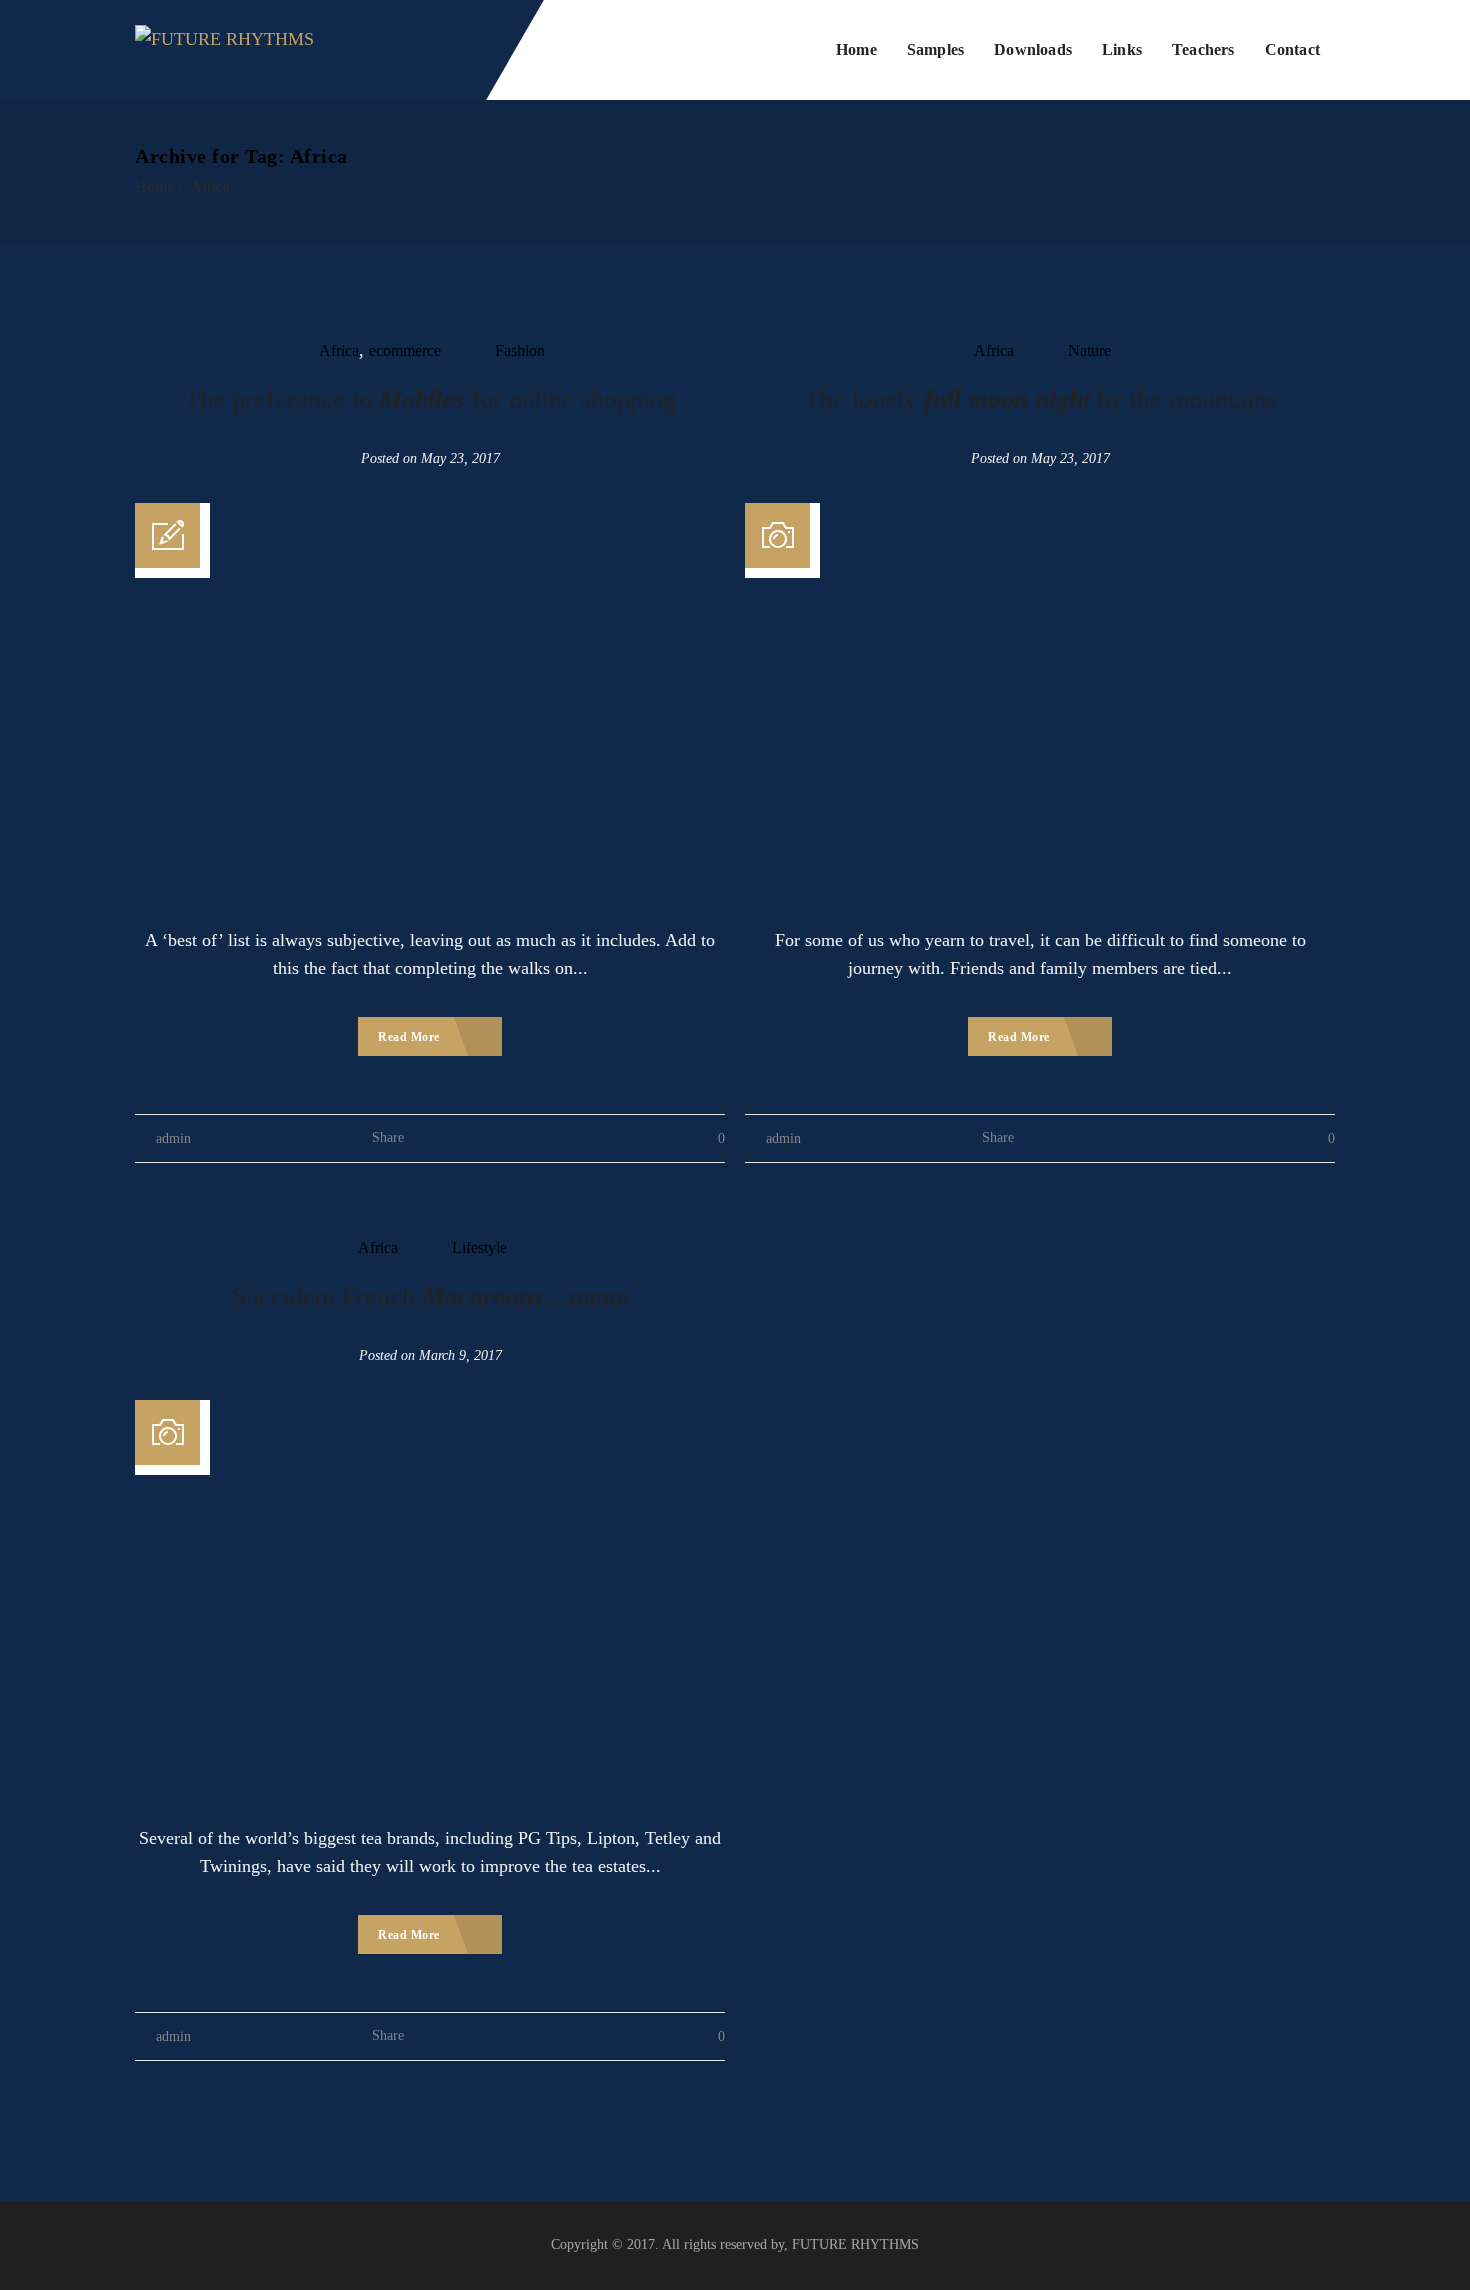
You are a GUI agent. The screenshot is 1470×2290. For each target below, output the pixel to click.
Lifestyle (479, 1247)
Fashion (520, 350)
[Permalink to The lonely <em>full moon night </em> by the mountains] (1040, 517)
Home (856, 49)
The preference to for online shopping (430, 399)
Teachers (1203, 49)
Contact (1292, 49)
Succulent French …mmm (430, 1296)
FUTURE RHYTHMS (855, 2244)
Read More (410, 1037)
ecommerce (405, 350)
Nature (1089, 350)
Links (1122, 49)
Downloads (1033, 49)
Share (388, 1137)
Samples (935, 49)
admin (173, 1138)
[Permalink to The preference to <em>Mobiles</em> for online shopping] (430, 517)
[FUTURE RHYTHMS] (224, 50)
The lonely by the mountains (1040, 399)
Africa (210, 186)
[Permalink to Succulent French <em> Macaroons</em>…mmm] (430, 1414)
